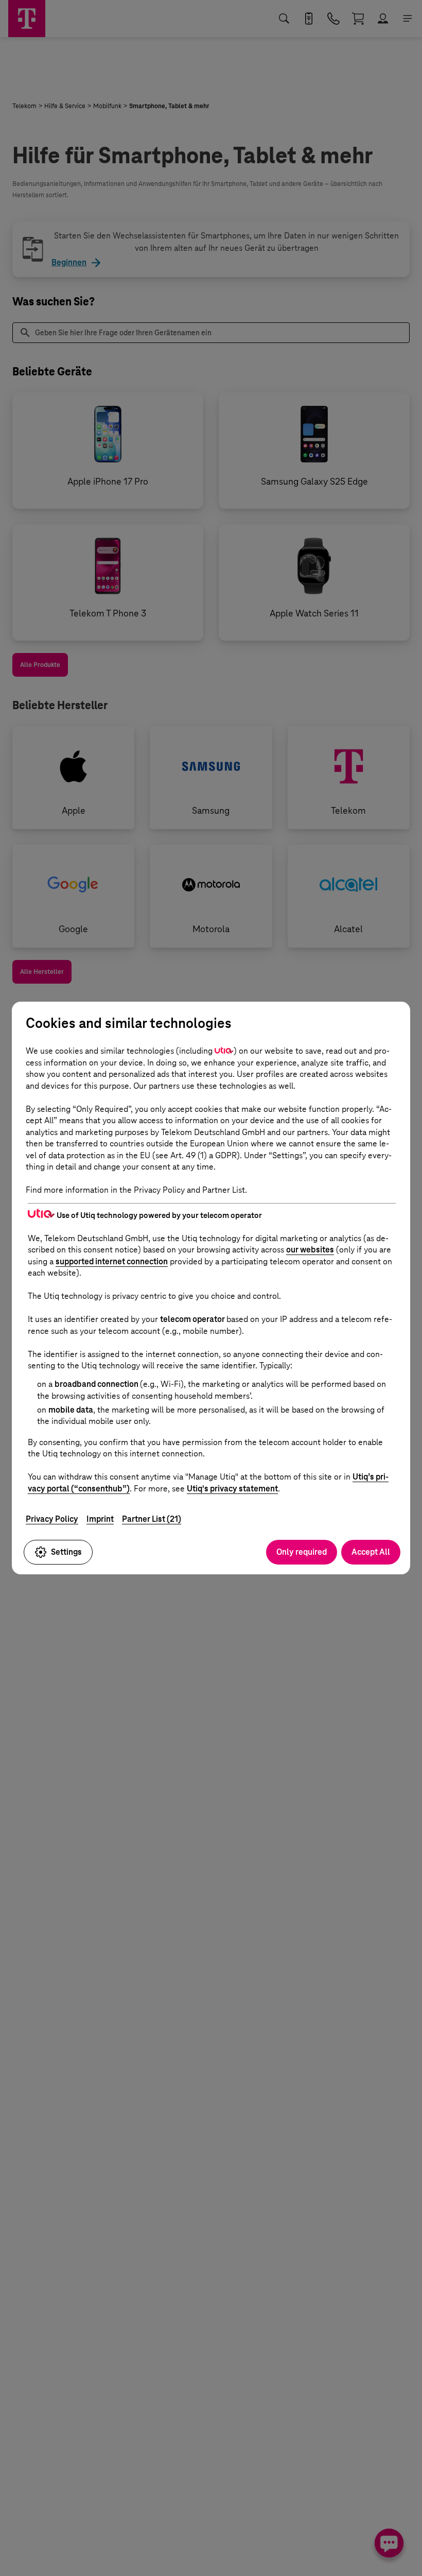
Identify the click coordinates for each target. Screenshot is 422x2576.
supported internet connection (112, 1261)
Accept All (371, 1552)
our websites (310, 1250)
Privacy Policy (52, 1519)
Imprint (100, 1519)
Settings (66, 1552)
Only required (302, 1552)
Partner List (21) (152, 1519)
